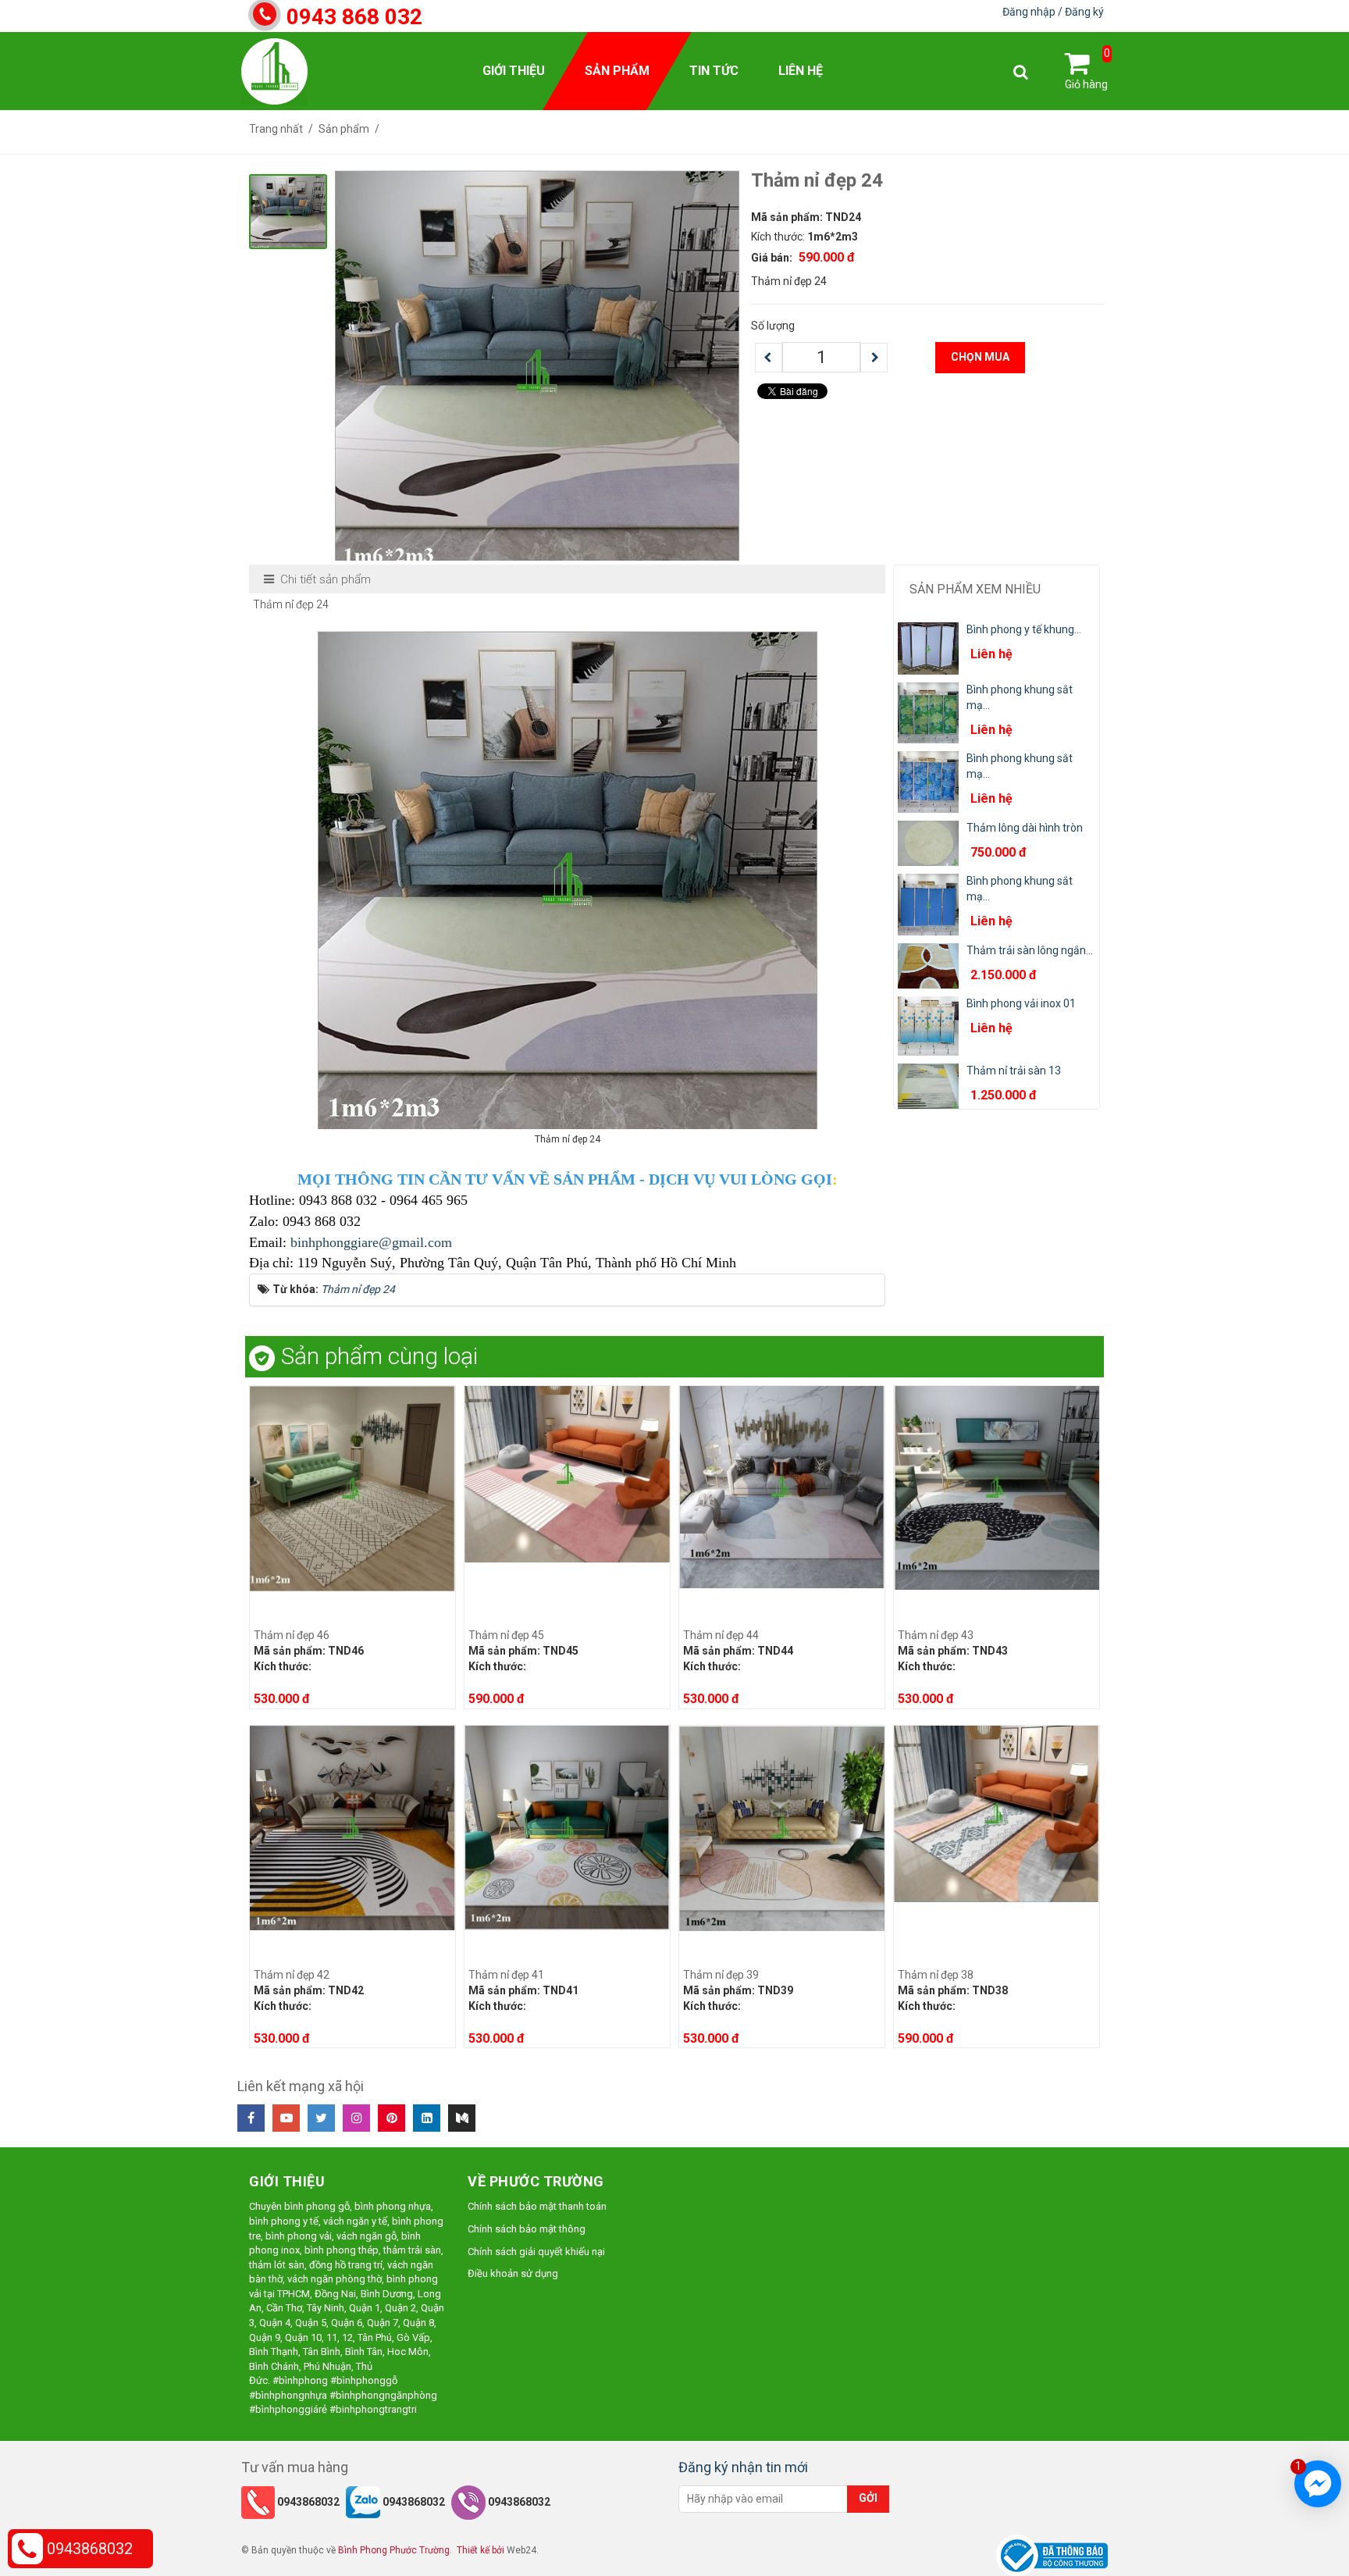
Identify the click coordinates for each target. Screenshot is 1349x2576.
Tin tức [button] (714, 71)
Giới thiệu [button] (514, 71)
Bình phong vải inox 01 (1021, 1003)
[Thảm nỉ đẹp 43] (997, 1487)
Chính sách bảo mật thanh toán (537, 2206)
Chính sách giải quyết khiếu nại (536, 2252)
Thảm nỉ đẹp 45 (506, 1635)
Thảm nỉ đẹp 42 (292, 1975)
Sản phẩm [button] (617, 71)
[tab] (318, 580)
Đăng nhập (1030, 12)
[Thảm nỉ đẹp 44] (782, 1486)
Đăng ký (1084, 12)
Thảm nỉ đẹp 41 (506, 1975)
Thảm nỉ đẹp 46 (292, 1635)
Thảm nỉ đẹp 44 (721, 1635)
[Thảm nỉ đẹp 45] (567, 1473)
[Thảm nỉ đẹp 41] (567, 1826)
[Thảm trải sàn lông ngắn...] (928, 965)
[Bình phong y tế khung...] (928, 647)
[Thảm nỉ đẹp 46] (352, 1488)
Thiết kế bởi (481, 2550)
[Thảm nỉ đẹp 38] (997, 1812)
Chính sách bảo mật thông (527, 2229)
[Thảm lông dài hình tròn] (928, 843)
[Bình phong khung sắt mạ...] (928, 712)
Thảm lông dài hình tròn (1025, 828)
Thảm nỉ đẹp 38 (936, 1975)
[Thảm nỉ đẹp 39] (782, 1827)
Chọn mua (980, 357)
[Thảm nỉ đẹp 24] (537, 371)
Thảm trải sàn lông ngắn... (1030, 950)
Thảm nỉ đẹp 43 (936, 1635)
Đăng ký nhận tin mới (743, 2467)
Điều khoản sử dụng (513, 2273)
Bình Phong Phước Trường (394, 2550)
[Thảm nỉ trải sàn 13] (928, 1085)
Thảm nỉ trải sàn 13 (1014, 1071)
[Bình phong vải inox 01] (928, 1025)
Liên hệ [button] (801, 71)
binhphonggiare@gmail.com (371, 1242)
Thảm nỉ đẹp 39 (721, 1975)
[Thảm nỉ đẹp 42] (352, 1826)
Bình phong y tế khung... (1024, 629)
